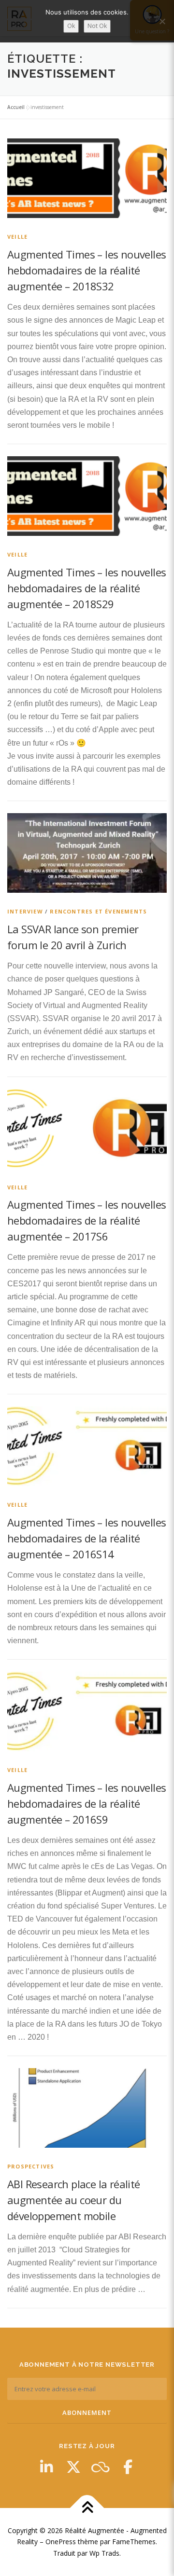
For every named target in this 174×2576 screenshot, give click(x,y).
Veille (17, 237)
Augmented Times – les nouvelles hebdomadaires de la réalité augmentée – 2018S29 (87, 588)
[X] (73, 2467)
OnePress (61, 2542)
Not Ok (97, 26)
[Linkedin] (46, 2467)
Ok (71, 26)
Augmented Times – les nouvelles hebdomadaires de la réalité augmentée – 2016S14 (87, 1538)
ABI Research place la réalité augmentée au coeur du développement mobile (74, 2200)
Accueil (16, 107)
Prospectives (31, 2166)
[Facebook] (128, 2467)
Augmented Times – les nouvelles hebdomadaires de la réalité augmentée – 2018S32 (87, 270)
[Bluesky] (101, 2467)
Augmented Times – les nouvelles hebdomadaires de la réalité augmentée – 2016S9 (87, 1803)
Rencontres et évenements (98, 911)
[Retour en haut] (87, 2508)
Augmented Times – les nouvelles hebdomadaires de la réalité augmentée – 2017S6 (87, 1220)
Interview (25, 911)
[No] (162, 21)
